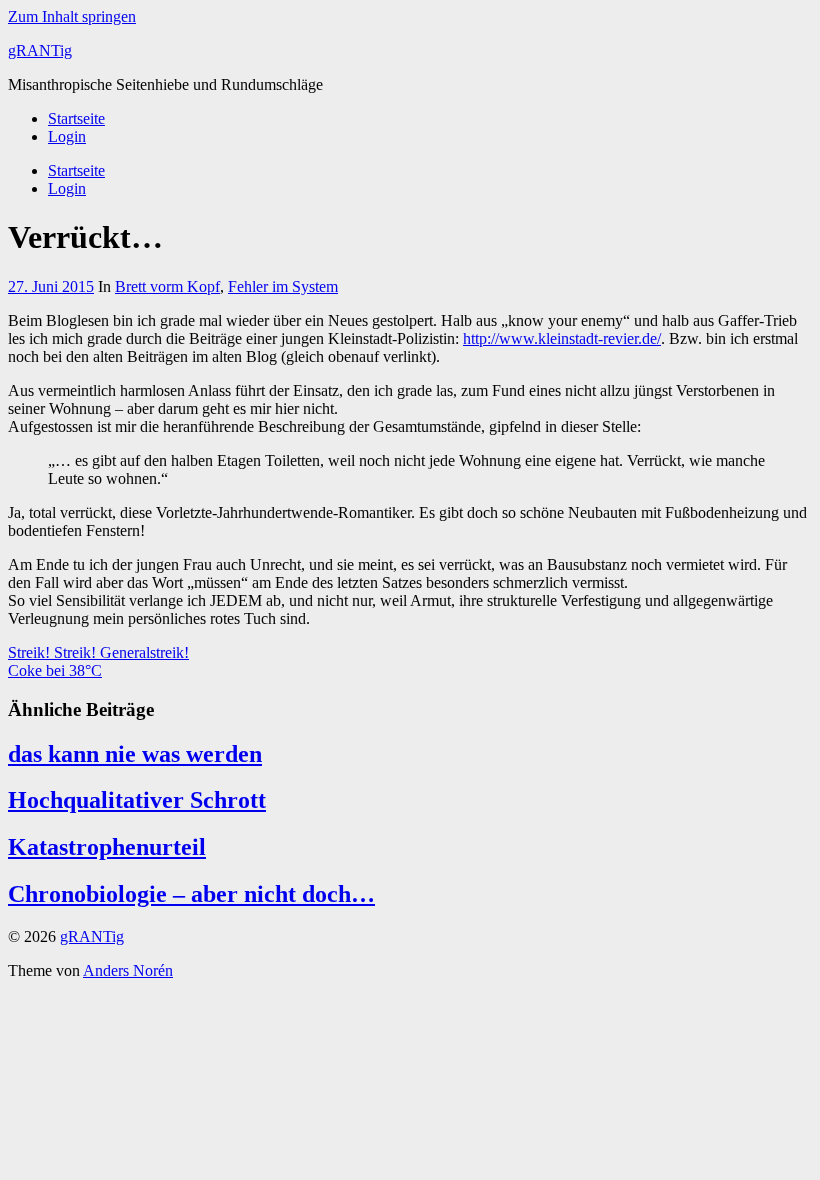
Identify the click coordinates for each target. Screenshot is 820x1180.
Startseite (76, 118)
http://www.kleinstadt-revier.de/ (562, 338)
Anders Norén (128, 970)
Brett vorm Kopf (167, 286)
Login (67, 136)
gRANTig (40, 50)
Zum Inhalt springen (72, 16)
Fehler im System (283, 286)
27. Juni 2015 (51, 286)
